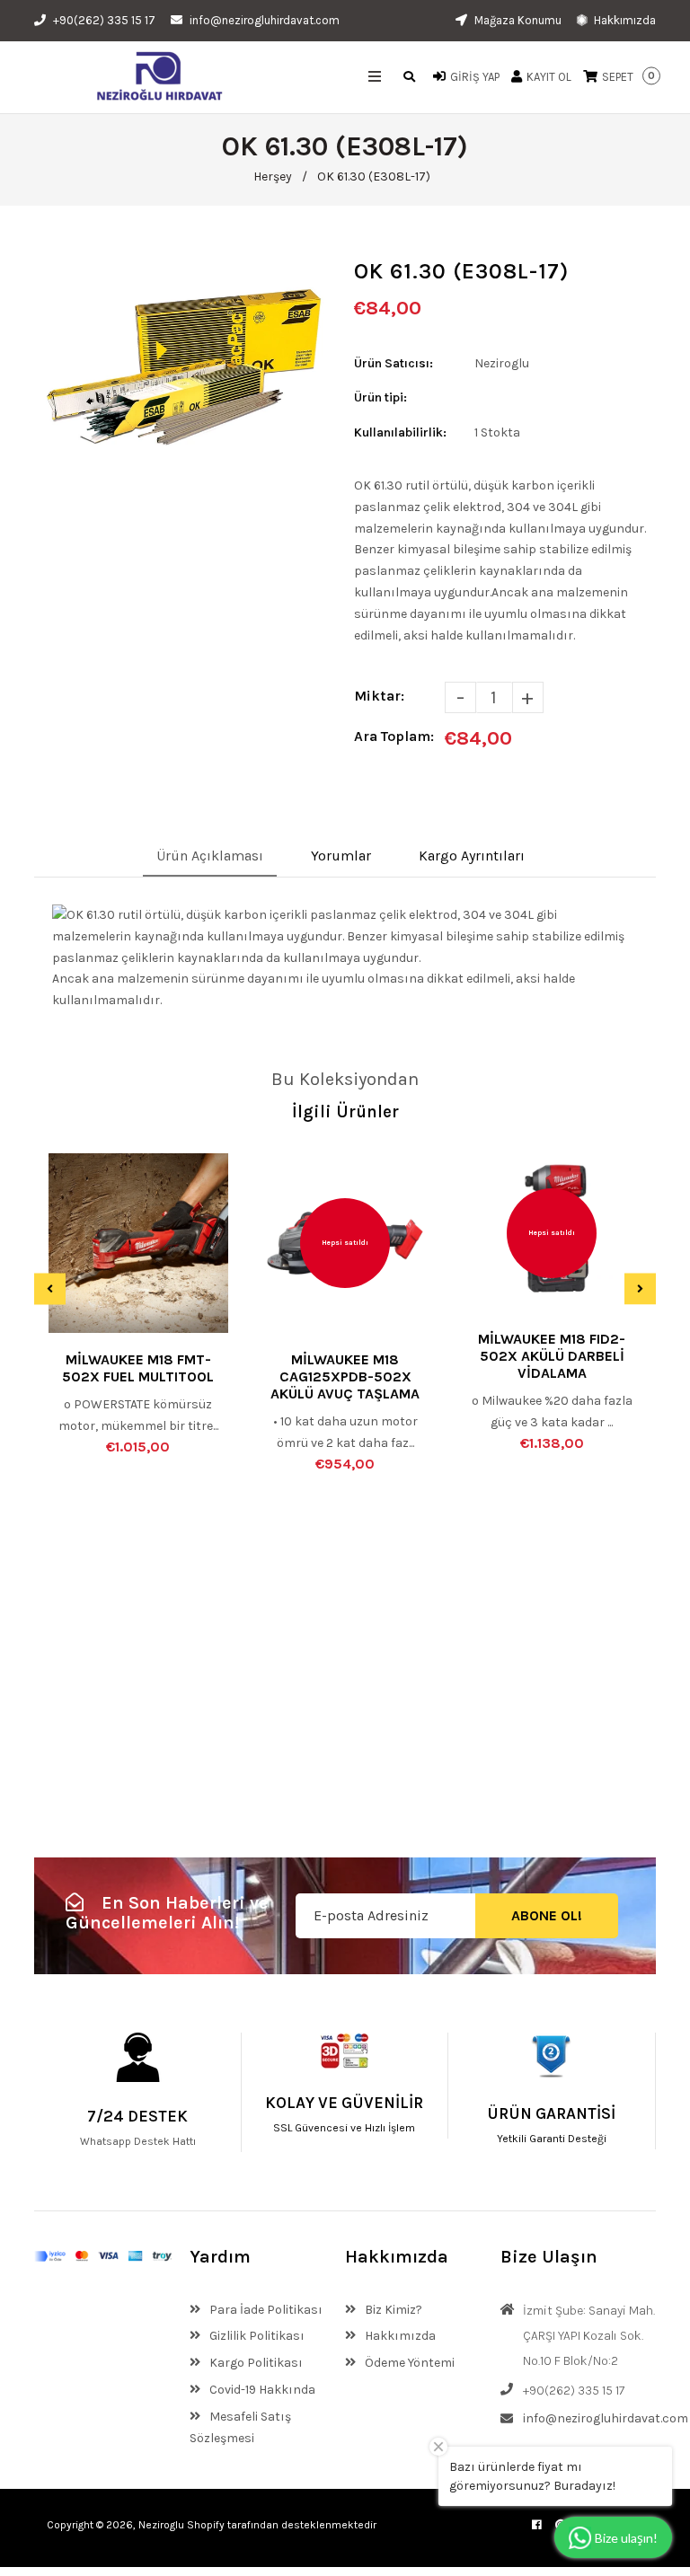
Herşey (273, 176)
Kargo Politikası (255, 2363)
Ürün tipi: (380, 397)
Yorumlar (341, 856)
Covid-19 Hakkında (261, 2390)
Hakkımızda (624, 20)
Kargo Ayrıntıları (472, 856)
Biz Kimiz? (392, 2310)
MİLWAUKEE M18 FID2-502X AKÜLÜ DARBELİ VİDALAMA (552, 1356)
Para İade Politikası (265, 2310)
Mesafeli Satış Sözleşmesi (240, 2427)
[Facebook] (537, 2525)
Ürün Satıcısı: (394, 363)
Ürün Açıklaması (210, 856)
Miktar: (379, 696)
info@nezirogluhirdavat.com (265, 20)
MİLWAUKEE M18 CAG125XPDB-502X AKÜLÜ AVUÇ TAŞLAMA (345, 1376)
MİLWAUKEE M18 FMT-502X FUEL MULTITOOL (138, 1368)
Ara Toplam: (394, 736)
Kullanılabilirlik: (400, 432)
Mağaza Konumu (517, 20)
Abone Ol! (547, 1915)
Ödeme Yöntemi (408, 2363)
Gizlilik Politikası (256, 2336)
